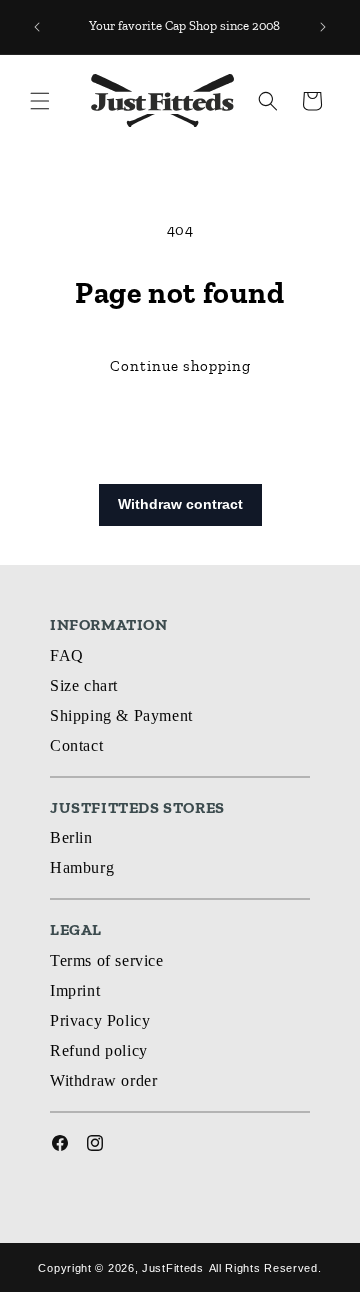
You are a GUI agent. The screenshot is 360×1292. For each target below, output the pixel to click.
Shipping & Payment (121, 715)
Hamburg (82, 867)
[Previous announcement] (37, 27)
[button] (40, 101)
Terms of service (107, 960)
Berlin (71, 837)
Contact (76, 745)
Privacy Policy (100, 1020)
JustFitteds (173, 1268)
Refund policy (99, 1050)
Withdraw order (103, 1080)
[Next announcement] (323, 27)
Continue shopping (180, 366)
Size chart (84, 685)
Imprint (75, 990)
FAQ (67, 655)
